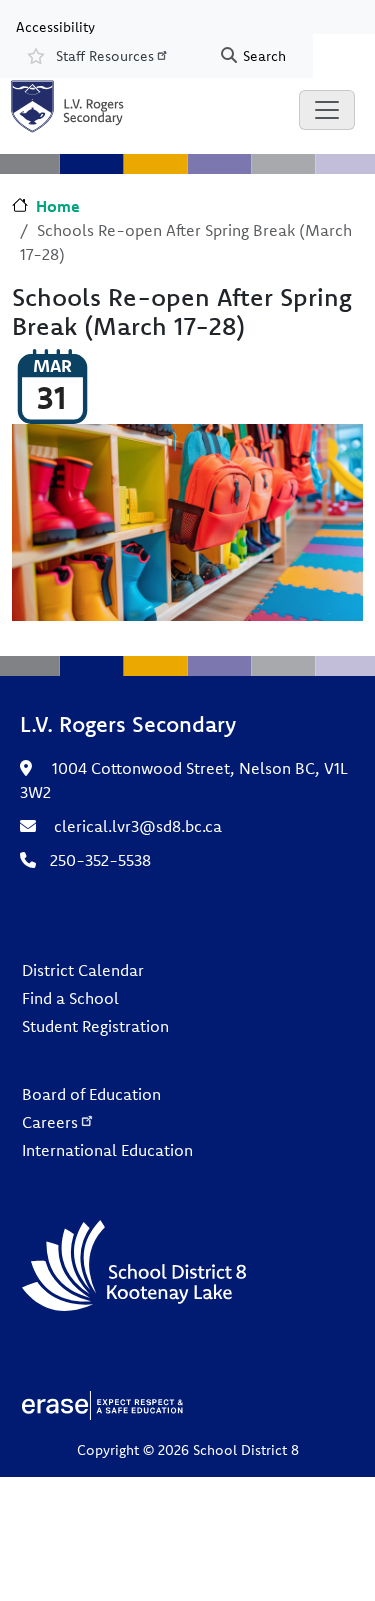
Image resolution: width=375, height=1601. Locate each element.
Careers (50, 1122)
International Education (107, 1150)
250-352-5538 (100, 860)
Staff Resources (105, 56)
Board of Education (91, 1094)
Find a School (70, 998)
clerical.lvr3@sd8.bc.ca (138, 826)
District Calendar (83, 970)
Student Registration (95, 1026)
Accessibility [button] (55, 26)
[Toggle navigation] (327, 110)
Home (58, 206)
